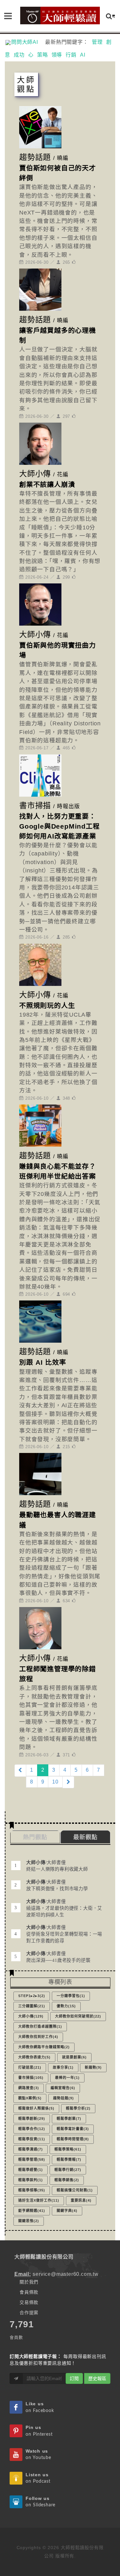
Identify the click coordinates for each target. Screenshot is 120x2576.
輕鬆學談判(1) (31, 2180)
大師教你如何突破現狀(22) (78, 2016)
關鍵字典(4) (67, 2211)
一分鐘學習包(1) (71, 1996)
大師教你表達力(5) (34, 2057)
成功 (19, 55)
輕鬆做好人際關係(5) (36, 2108)
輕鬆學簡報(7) (69, 2159)
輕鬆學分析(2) (78, 2108)
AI (83, 55)
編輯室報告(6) (63, 2088)
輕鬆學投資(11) (32, 2139)
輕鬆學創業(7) (69, 2119)
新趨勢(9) (93, 2067)
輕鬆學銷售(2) (67, 2180)
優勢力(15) (66, 2006)
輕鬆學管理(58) (32, 2159)
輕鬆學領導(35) (32, 2190)
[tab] (86, 1837)
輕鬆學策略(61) (68, 2149)
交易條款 (29, 2302)
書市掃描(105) (31, 2078)
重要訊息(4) (81, 2200)
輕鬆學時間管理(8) (73, 2139)
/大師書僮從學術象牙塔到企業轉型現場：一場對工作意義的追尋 (64, 1934)
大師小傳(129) (31, 2016)
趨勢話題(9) (64, 2098)
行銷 (71, 55)
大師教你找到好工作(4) (38, 2037)
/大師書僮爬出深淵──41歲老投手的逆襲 (58, 1957)
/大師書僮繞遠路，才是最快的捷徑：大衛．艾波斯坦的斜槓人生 (64, 1908)
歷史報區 (97, 2378)
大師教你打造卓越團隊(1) (40, 2026)
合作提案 (29, 2313)
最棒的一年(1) (67, 2078)
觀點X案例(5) (30, 2098)
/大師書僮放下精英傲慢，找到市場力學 (57, 1885)
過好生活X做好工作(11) (39, 2200)
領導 (57, 55)
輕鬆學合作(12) (32, 2129)
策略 (43, 55)
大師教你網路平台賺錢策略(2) (44, 2047)
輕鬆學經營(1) (31, 2170)
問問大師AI (27, 42)
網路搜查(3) (29, 2088)
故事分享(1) (63, 2067)
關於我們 (29, 2282)
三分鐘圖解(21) (32, 2006)
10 (55, 1782)
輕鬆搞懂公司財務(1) (75, 2190)
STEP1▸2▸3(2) (32, 1996)
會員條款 (29, 2292)
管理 (97, 42)
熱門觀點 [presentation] (35, 1837)
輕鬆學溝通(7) (31, 2149)
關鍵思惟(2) (29, 2221)
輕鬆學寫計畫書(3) (73, 2129)
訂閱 (74, 2378)
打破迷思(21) (30, 2067)
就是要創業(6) (74, 2057)
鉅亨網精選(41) (32, 2211)
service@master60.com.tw (65, 2274)
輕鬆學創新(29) (32, 2119)
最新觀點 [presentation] (85, 1837)
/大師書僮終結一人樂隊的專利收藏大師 (57, 1866)
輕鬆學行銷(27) (68, 2170)
